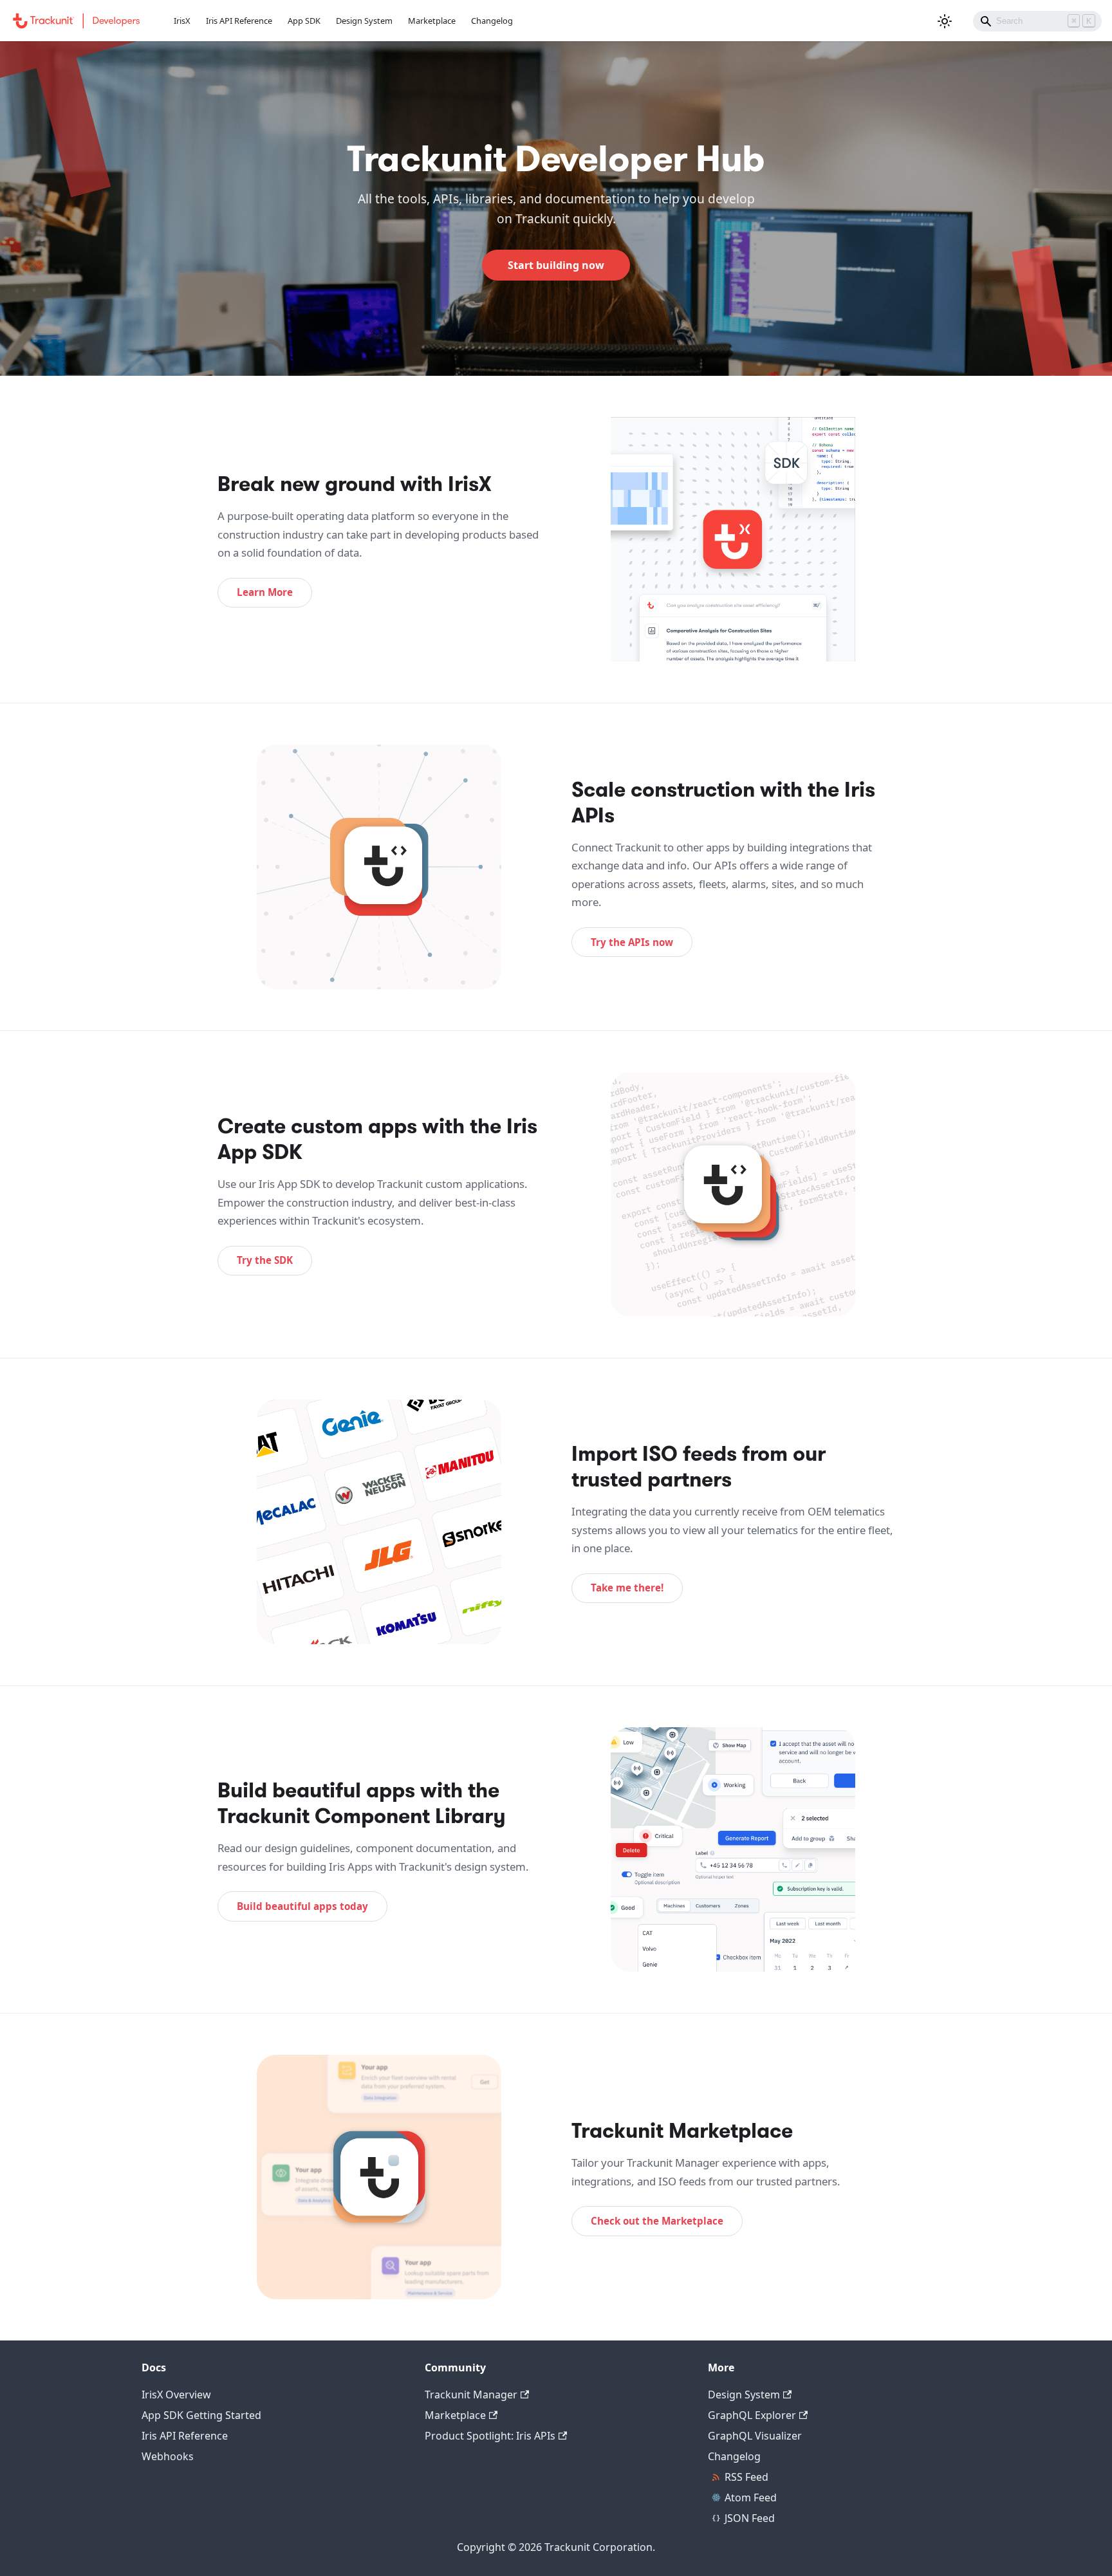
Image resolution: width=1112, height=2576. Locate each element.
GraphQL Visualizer (755, 2436)
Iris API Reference (239, 21)
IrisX (182, 21)
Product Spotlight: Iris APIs (490, 2436)
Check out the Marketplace (657, 2221)
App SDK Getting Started (201, 2415)
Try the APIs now (632, 942)
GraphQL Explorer (752, 2415)
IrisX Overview (176, 2395)
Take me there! (627, 1588)
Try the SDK (265, 1260)
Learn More (265, 592)
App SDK (304, 21)
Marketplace (432, 21)
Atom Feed (751, 2497)
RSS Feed (746, 2477)
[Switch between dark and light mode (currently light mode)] (945, 21)
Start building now (556, 265)
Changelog (492, 21)
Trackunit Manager (471, 2395)
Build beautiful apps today (302, 1906)
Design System (364, 21)
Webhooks (168, 2456)
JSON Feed (750, 2518)
